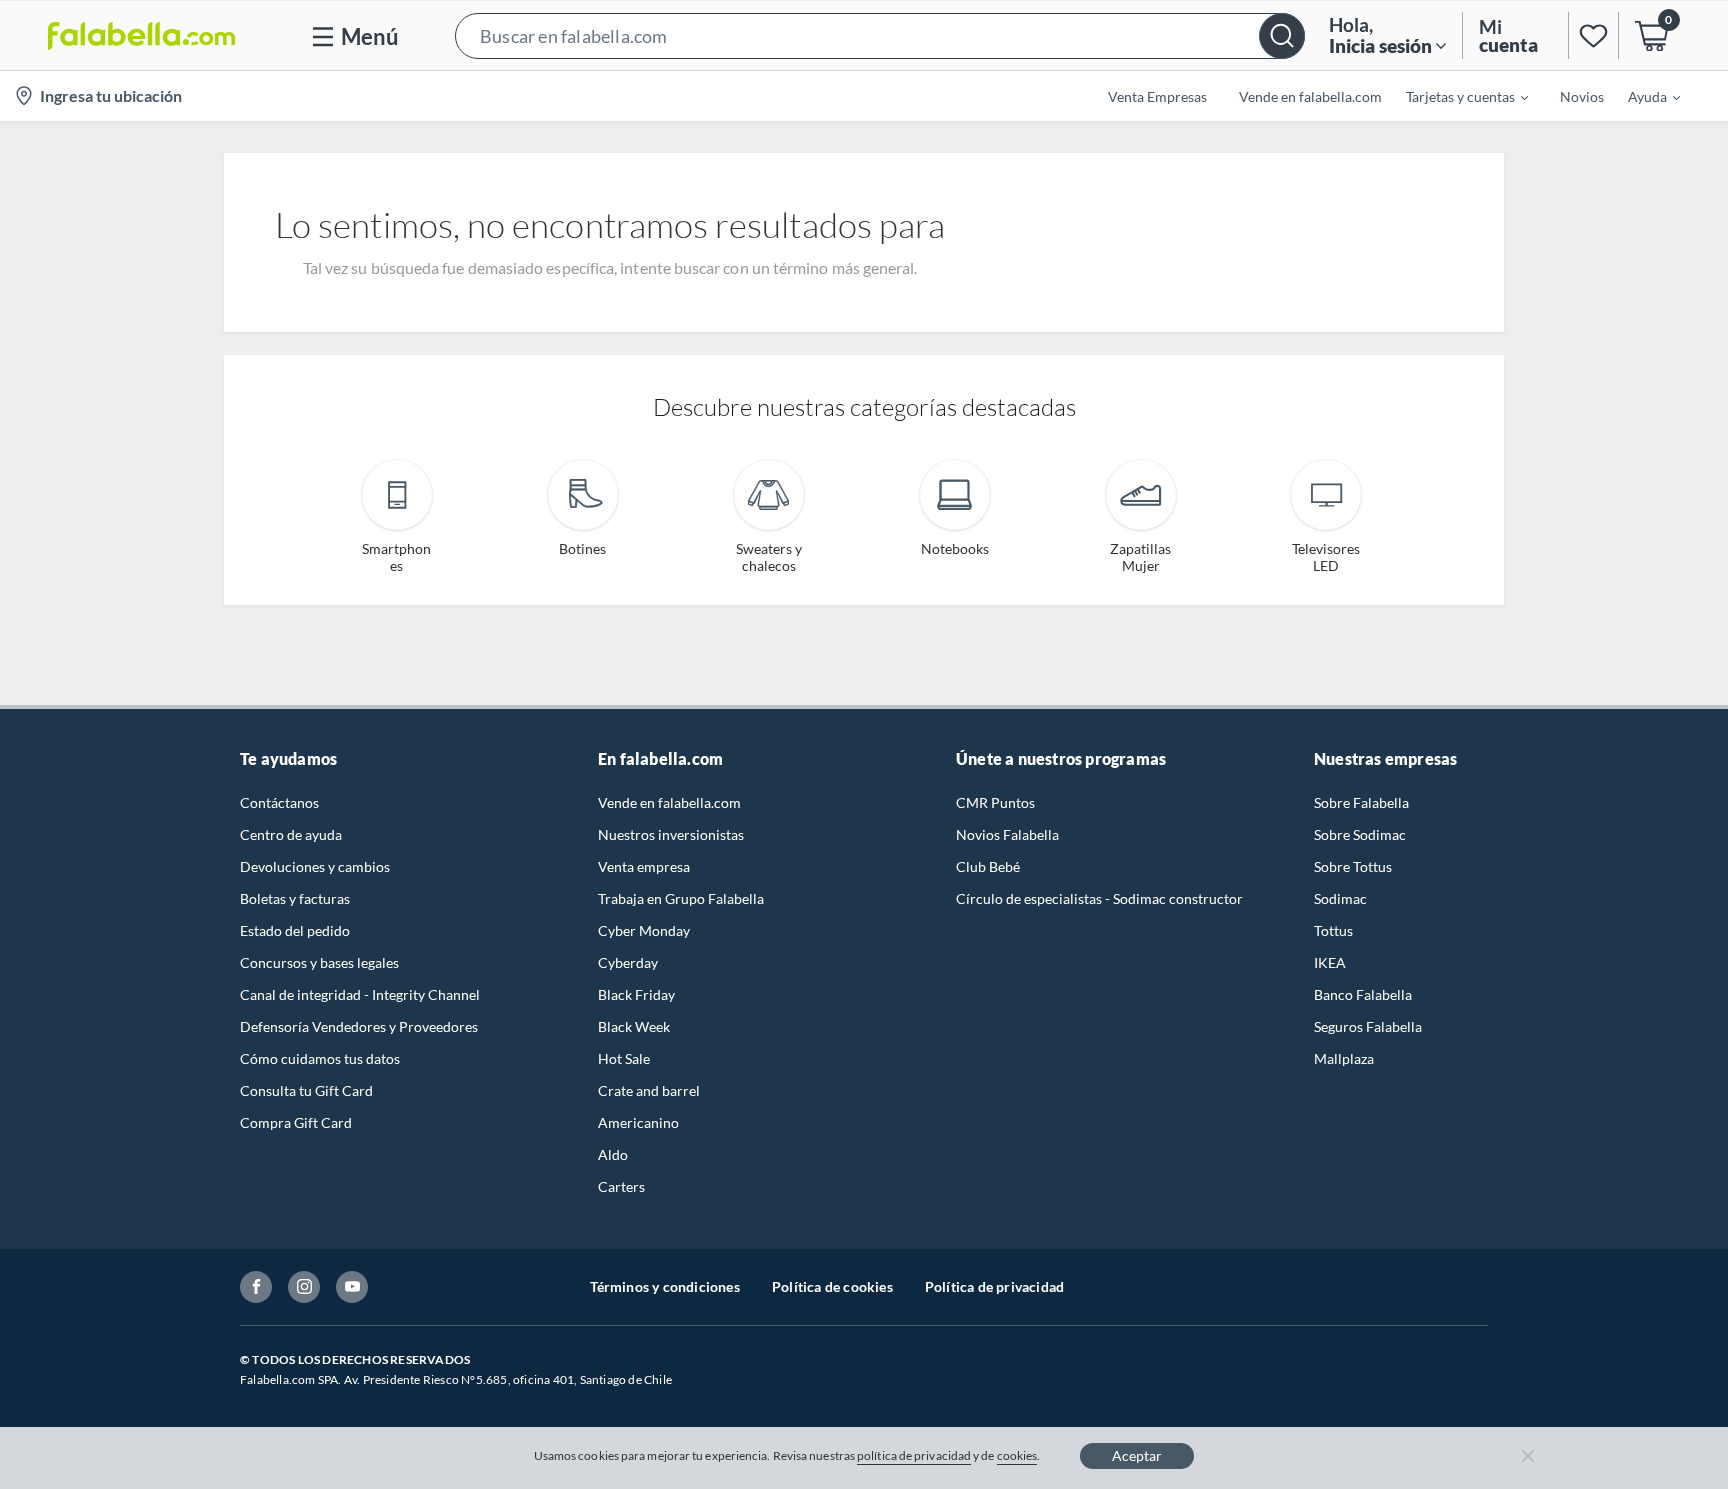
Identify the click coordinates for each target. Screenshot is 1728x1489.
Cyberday (628, 962)
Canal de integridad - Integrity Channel (360, 994)
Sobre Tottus (1353, 866)
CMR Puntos (995, 802)
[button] (880, 35)
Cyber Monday (644, 930)
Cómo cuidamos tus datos (320, 1058)
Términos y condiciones (665, 1286)
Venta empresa (644, 866)
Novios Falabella (1007, 834)
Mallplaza (1344, 1058)
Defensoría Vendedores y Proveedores (359, 1026)
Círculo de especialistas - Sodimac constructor (1099, 898)
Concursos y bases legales (319, 962)
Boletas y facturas (295, 898)
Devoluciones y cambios (315, 866)
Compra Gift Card (296, 1122)
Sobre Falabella (1361, 802)
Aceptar (1137, 1455)
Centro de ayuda (291, 834)
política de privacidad (914, 1455)
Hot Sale (624, 1058)
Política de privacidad (994, 1286)
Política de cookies (832, 1286)
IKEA (1330, 962)
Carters (621, 1186)
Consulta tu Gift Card (306, 1090)
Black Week (634, 1026)
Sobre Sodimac (1360, 834)
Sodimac (1340, 898)
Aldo (613, 1154)
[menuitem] (1455, 96)
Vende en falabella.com (669, 802)
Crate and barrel (649, 1090)
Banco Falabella (1363, 994)
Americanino (638, 1122)
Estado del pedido (295, 930)
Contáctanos (279, 802)
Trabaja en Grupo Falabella (681, 898)
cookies (1017, 1455)
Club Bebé (988, 866)
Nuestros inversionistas (671, 834)
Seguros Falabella (1368, 1026)
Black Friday (636, 994)
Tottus (1333, 930)
